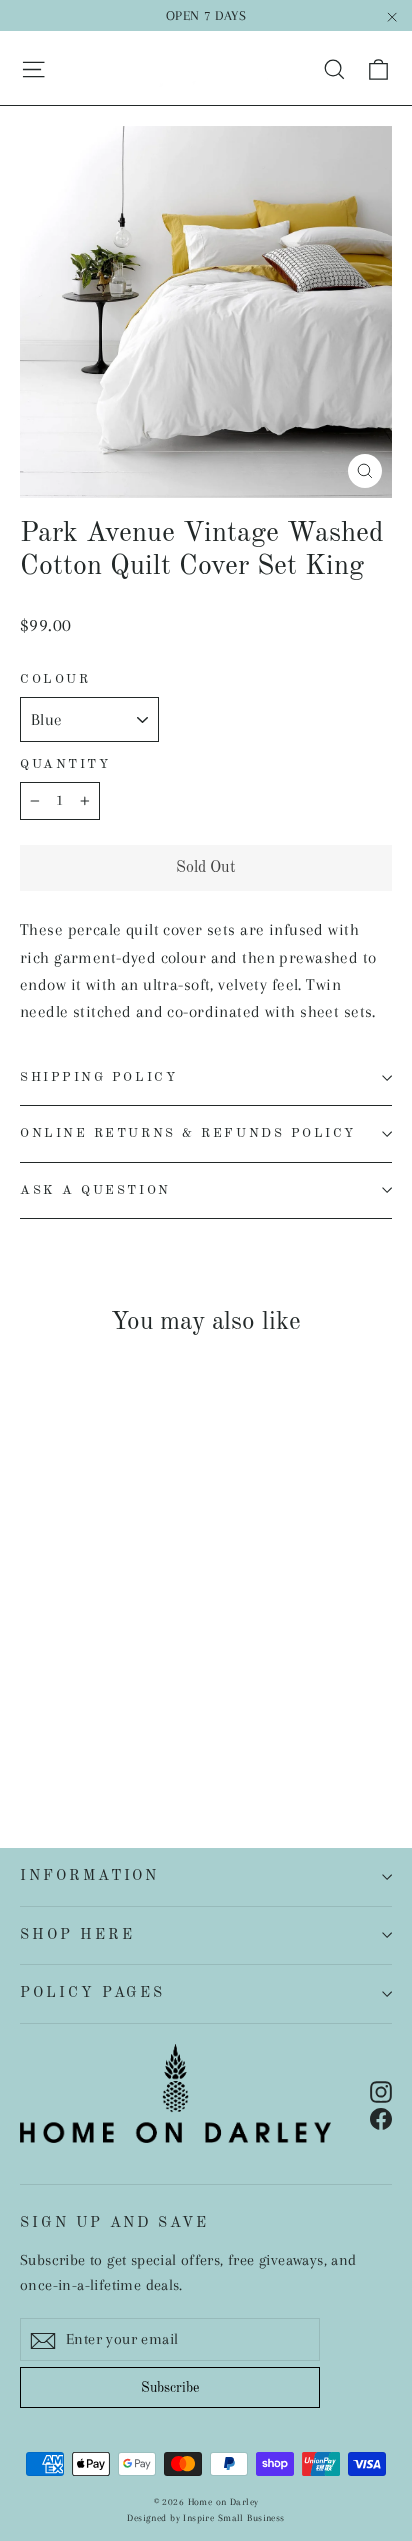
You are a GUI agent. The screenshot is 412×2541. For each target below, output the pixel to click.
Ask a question (95, 1190)
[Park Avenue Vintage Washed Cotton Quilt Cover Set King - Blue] (75, 1724)
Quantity (65, 764)
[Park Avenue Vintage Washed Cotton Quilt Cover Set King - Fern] (163, 1724)
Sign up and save (114, 2223)
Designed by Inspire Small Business (205, 2517)
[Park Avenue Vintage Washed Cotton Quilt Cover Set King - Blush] (185, 1724)
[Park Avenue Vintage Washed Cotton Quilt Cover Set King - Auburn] (119, 1724)
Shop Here (77, 1935)
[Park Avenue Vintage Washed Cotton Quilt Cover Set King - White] (31, 1724)
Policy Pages (92, 1993)
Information (89, 1876)
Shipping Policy (98, 1077)
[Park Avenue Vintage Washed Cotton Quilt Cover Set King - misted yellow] (141, 1724)
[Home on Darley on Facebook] (381, 2117)
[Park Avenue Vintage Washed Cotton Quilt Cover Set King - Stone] (97, 1724)
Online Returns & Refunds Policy (188, 1133)
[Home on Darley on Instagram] (381, 2090)
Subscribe (170, 2388)
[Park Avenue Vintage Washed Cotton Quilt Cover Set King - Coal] (53, 1724)
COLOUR (55, 679)
